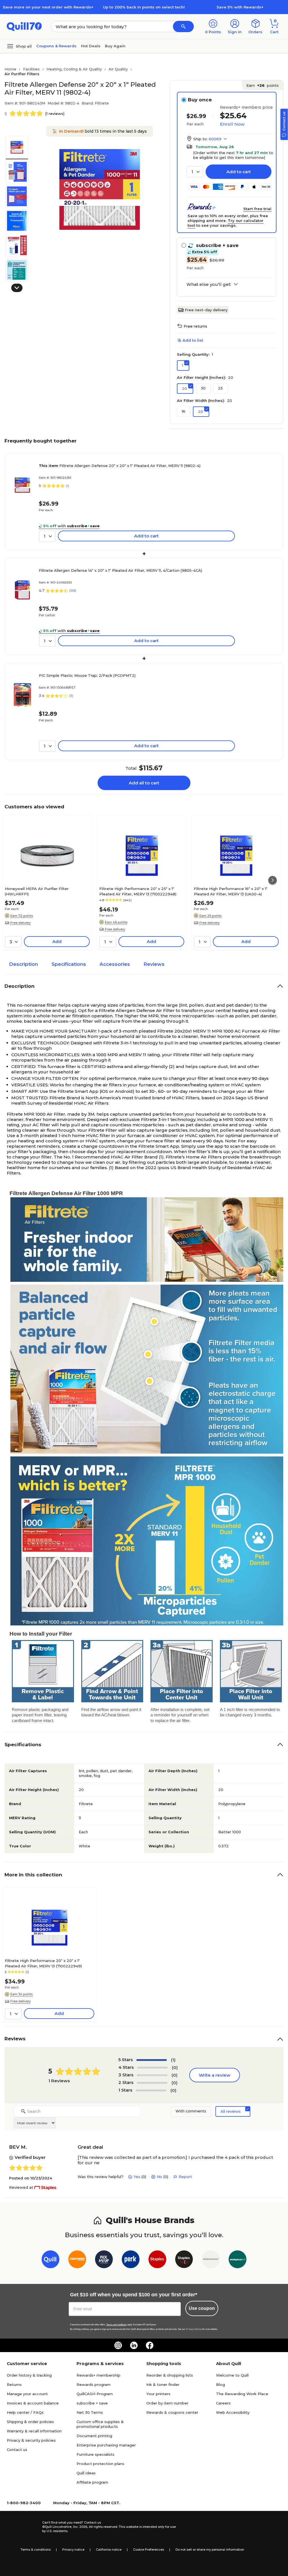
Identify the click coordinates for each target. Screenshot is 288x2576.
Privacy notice (73, 2550)
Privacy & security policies (31, 2440)
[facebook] (150, 2345)
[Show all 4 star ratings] (152, 2068)
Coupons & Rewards (56, 46)
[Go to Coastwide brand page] (77, 2260)
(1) (173, 2060)
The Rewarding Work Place (242, 2394)
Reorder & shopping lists (170, 2375)
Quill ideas (86, 2473)
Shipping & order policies (30, 2422)
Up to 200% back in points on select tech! (144, 7)
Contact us (17, 2450)
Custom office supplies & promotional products (100, 2424)
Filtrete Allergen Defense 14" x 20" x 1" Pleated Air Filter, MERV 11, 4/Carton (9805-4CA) (121, 570)
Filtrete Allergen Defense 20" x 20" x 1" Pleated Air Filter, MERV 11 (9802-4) (120, 466)
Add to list (193, 340)
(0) (175, 2067)
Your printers (158, 2394)
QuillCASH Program (95, 2394)
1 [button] (183, 365)
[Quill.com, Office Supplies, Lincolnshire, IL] (22, 2527)
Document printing (94, 2436)
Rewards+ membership (98, 2375)
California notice (109, 2550)
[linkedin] (134, 2345)
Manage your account (27, 2394)
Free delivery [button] (21, 923)
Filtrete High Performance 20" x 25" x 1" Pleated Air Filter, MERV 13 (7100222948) (138, 891)
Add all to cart (144, 783)
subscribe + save (92, 2403)
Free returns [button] (195, 326)
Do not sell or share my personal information (210, 2550)
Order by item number (167, 2403)
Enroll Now (232, 124)
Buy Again (115, 46)
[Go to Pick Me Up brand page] (104, 2260)
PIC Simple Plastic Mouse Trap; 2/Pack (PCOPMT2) (87, 675)
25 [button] (220, 388)
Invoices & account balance (33, 2403)
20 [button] (184, 388)
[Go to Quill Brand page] (50, 2260)
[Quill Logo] (24, 26)
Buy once (200, 100)
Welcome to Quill (232, 2375)
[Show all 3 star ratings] (152, 2075)
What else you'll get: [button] (209, 284)
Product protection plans (100, 2464)
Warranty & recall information (34, 2431)
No (159, 2177)
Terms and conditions (116, 2325)
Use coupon (202, 2308)
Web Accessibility (233, 2412)
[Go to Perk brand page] (131, 2260)
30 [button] (203, 388)
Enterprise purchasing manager (106, 2445)
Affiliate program (92, 2482)
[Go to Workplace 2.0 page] (238, 2260)
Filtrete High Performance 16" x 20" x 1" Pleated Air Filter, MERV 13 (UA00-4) (231, 891)
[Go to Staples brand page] (157, 2260)
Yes (137, 2177)
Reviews (154, 964)
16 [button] (184, 411)
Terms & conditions (36, 2550)
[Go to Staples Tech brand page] (184, 2260)
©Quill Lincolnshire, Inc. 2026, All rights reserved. (80, 2527)
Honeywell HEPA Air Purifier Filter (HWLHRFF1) (37, 891)
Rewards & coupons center (172, 2412)
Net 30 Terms (90, 2412)
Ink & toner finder (163, 2384)
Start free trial (257, 209)
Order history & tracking (29, 2375)
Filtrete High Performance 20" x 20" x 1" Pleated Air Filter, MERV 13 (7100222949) (43, 1963)
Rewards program (94, 2384)
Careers (223, 2403)
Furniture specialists (95, 2454)
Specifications (69, 964)
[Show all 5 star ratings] (152, 2060)
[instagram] (118, 2345)
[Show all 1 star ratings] (151, 2090)
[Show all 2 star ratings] (152, 2083)
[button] (183, 26)
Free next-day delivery (206, 310)
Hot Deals (91, 46)
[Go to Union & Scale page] (211, 2260)
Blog (220, 2384)
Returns (14, 2384)
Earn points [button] (263, 85)
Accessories (115, 964)
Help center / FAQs (25, 2412)
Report (185, 2177)
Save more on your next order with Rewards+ (48, 7)
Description (23, 964)
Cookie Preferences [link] (148, 2550)
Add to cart (239, 172)
